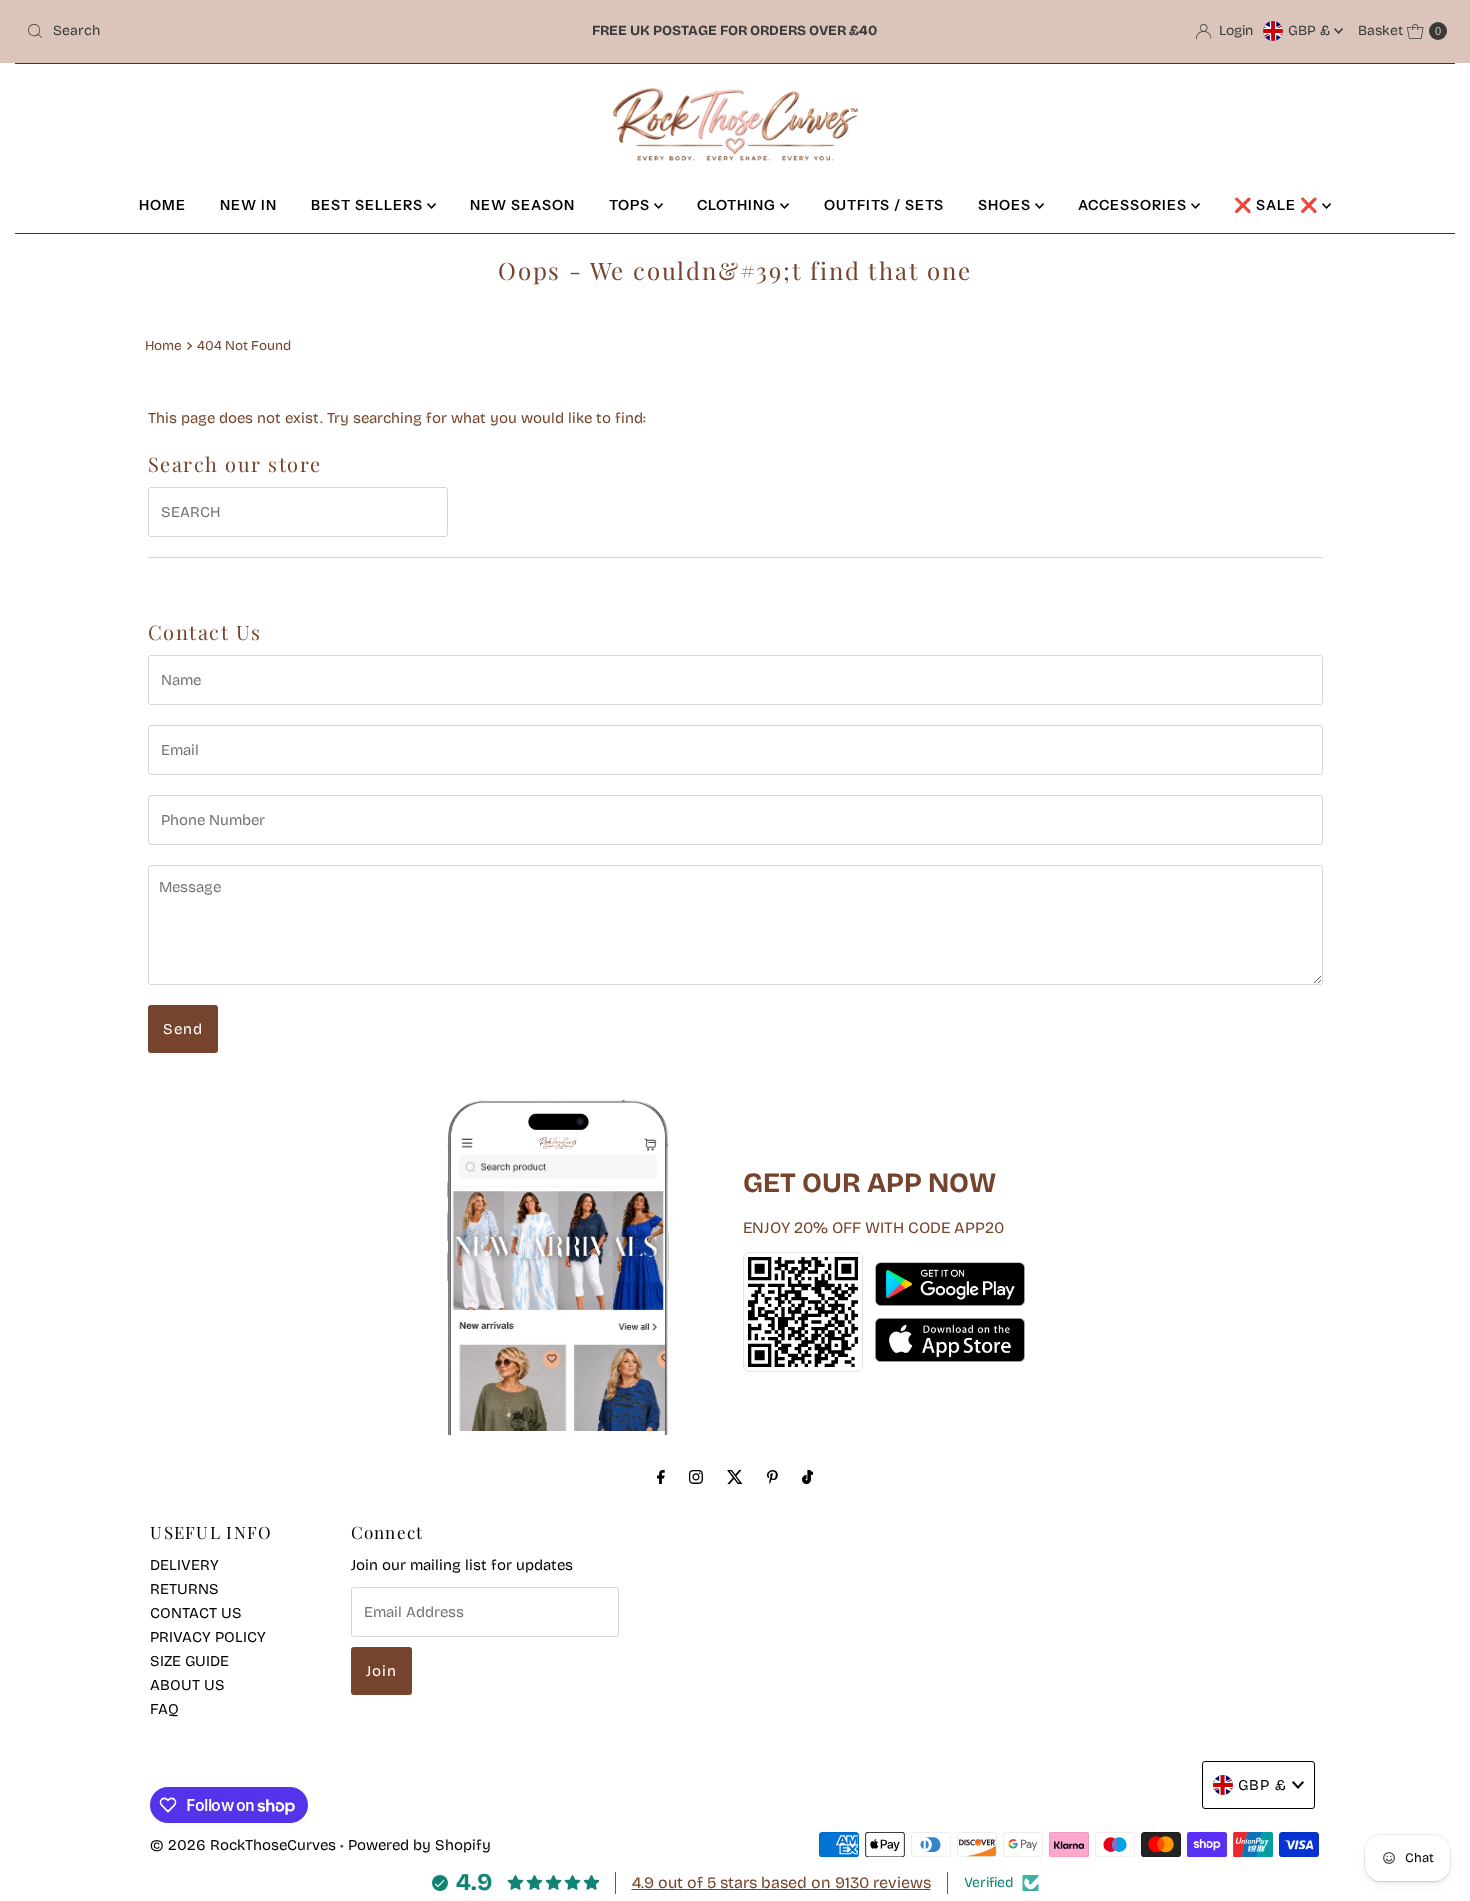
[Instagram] (696, 1477)
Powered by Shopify (419, 1845)
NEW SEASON (522, 205)
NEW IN (248, 205)
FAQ (164, 1709)
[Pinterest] (772, 1477)
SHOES (1006, 205)
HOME (162, 205)
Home (163, 345)
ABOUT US (187, 1685)
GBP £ (1311, 30)
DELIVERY (184, 1565)
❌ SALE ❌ (1278, 205)
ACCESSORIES (1134, 205)
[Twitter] (735, 1477)
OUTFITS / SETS (884, 205)
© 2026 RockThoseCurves (243, 1845)
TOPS (631, 205)
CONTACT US (196, 1613)
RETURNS (184, 1589)
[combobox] (251, 31)
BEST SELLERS (369, 205)
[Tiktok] (807, 1477)
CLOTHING (738, 205)
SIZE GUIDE (189, 1661)
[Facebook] (661, 1477)
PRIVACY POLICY (208, 1637)
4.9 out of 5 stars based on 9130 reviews (781, 1882)
